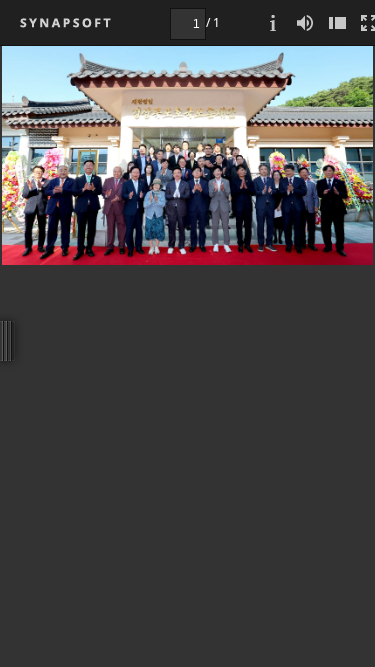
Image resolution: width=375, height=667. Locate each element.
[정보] (273, 22)
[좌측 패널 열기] (337, 22)
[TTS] (305, 22)
